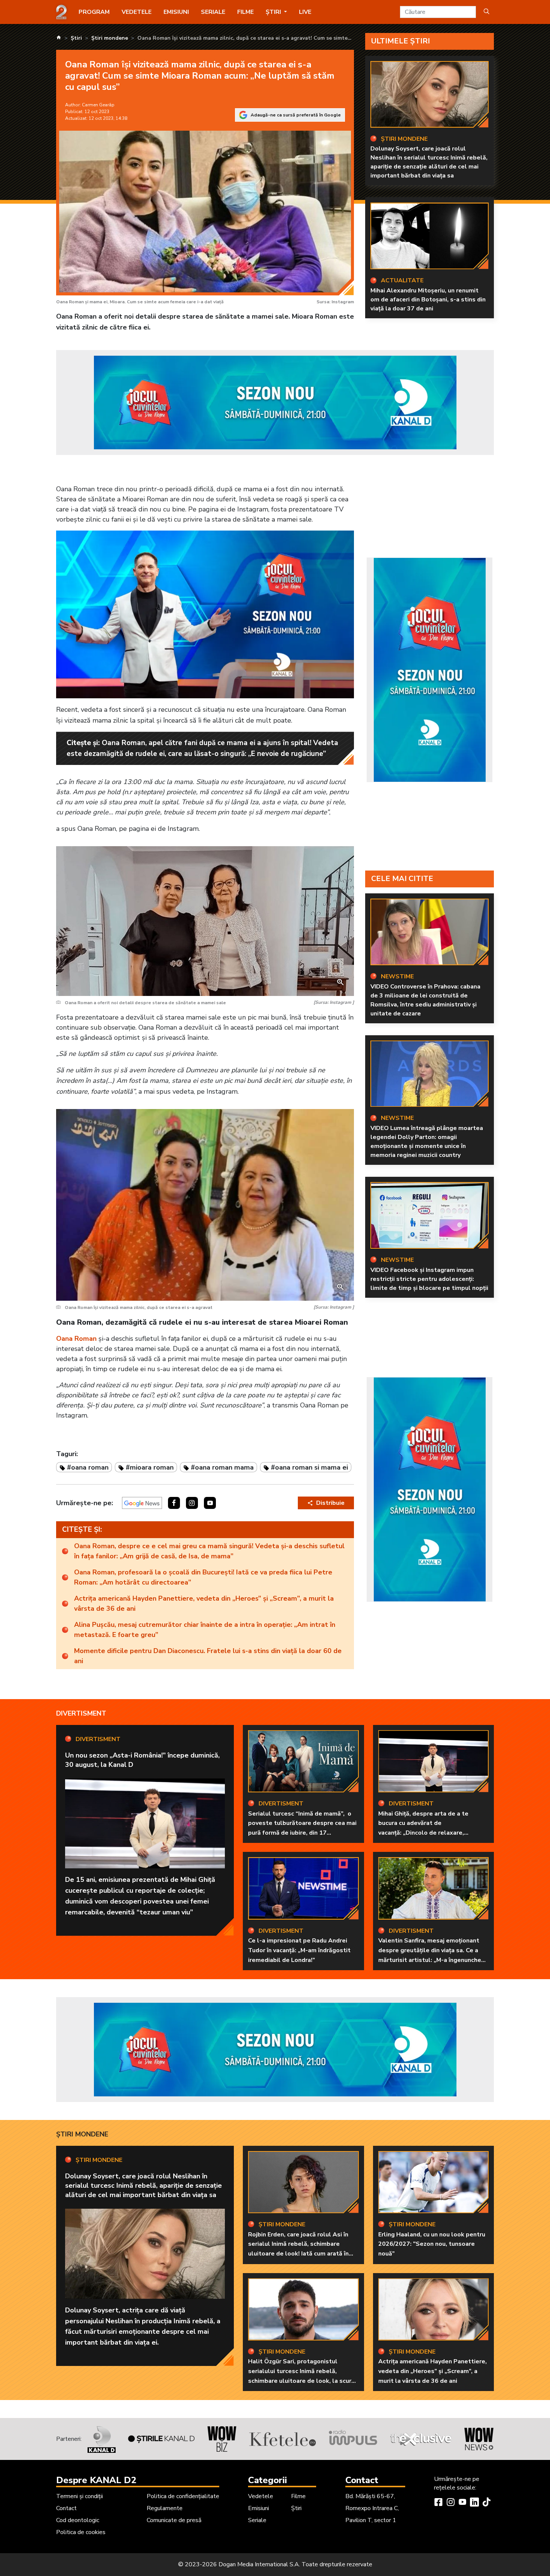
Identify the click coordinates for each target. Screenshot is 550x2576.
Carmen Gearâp (98, 105)
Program (94, 12)
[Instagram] (450, 2503)
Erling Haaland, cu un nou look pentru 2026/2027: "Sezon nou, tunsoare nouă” (432, 2244)
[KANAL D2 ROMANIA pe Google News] (142, 1503)
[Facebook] (439, 2503)
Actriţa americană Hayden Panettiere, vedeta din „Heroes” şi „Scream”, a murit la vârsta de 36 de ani (204, 1603)
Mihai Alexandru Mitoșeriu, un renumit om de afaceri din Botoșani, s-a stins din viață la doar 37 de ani (428, 300)
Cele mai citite (402, 879)
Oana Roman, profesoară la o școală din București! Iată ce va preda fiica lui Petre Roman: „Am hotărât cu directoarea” (203, 1577)
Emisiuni (176, 12)
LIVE (305, 12)
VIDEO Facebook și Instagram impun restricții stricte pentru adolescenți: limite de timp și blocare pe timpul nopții (429, 1279)
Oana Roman (76, 1339)
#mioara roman (150, 1467)
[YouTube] (462, 2503)
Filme (245, 12)
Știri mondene (82, 2134)
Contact (66, 2508)
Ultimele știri (401, 41)
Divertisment (81, 1713)
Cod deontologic (78, 2520)
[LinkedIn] (474, 2503)
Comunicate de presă (174, 2520)
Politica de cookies (81, 2532)
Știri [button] (274, 12)
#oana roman (88, 1467)
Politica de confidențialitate (183, 2496)
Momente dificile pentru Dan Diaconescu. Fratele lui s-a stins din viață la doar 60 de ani (208, 1656)
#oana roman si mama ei (309, 1467)
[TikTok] (486, 2503)
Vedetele (137, 12)
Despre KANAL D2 (96, 2480)
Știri (296, 2508)
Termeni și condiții (80, 2496)
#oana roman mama (222, 1467)
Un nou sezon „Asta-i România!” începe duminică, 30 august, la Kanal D (142, 1760)
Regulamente (165, 2508)
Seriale (213, 12)
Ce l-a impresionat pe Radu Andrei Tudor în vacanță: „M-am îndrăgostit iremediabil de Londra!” (299, 1950)
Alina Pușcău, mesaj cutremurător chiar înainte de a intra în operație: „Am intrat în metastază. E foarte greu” (205, 1630)
